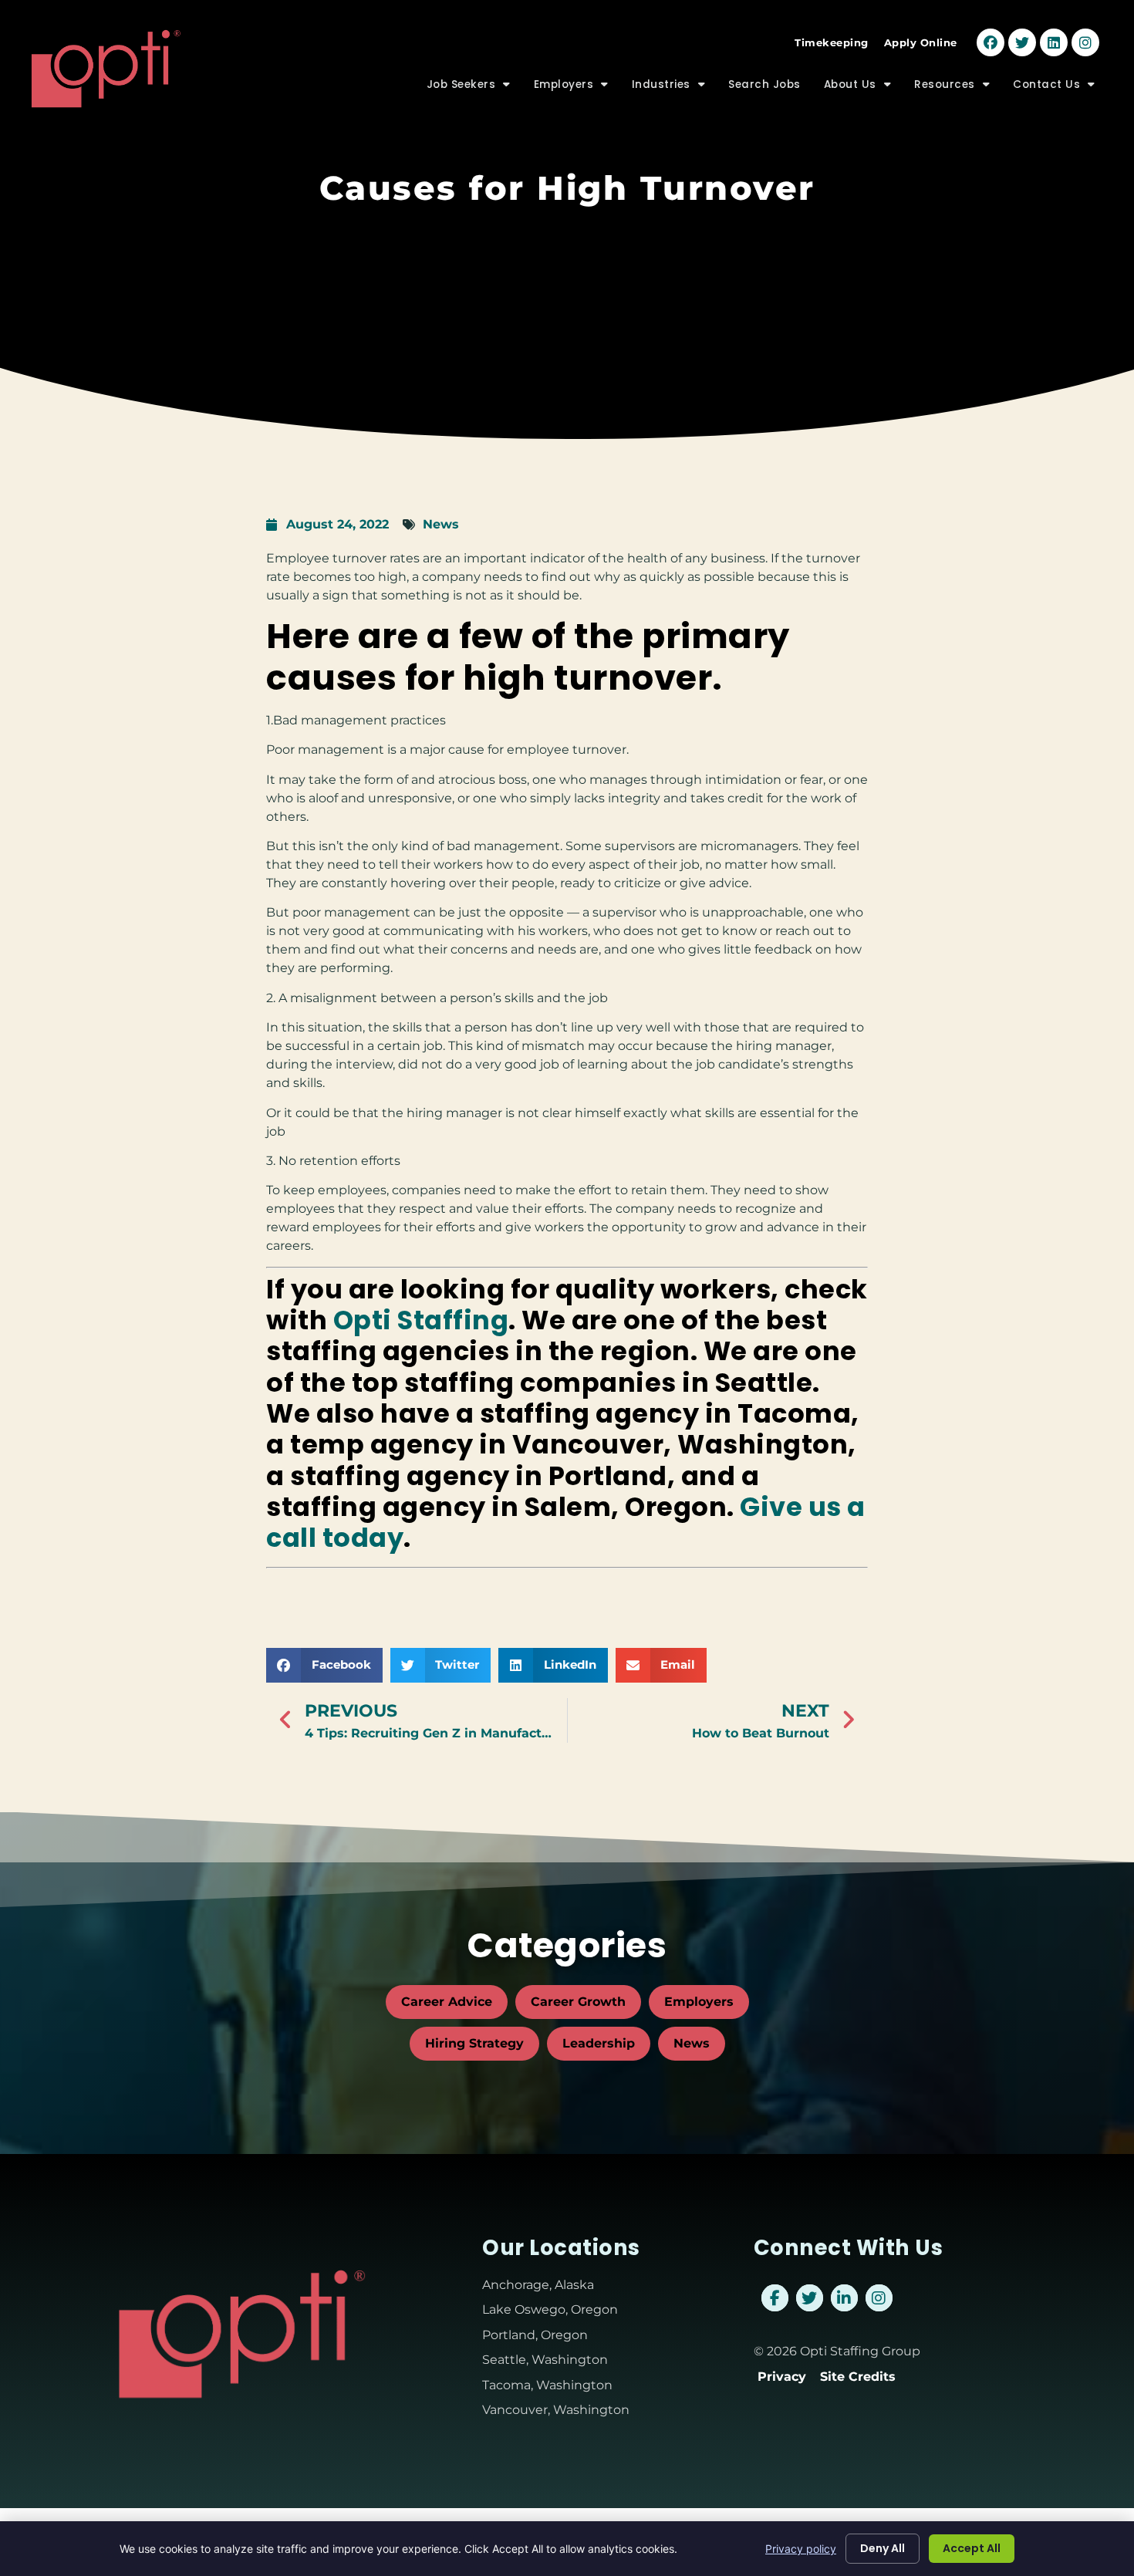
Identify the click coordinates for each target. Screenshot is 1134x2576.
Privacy (782, 2377)
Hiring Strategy (474, 2043)
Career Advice (447, 2002)
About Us (864, 88)
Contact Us (1060, 88)
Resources (958, 88)
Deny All (883, 2548)
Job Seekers (474, 88)
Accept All (972, 2548)
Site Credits (858, 2377)
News (441, 524)
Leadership (599, 2043)
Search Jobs (770, 88)
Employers (577, 88)
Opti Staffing (421, 1320)
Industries (675, 88)
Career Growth (578, 2002)
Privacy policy (801, 2549)
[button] (324, 1665)
